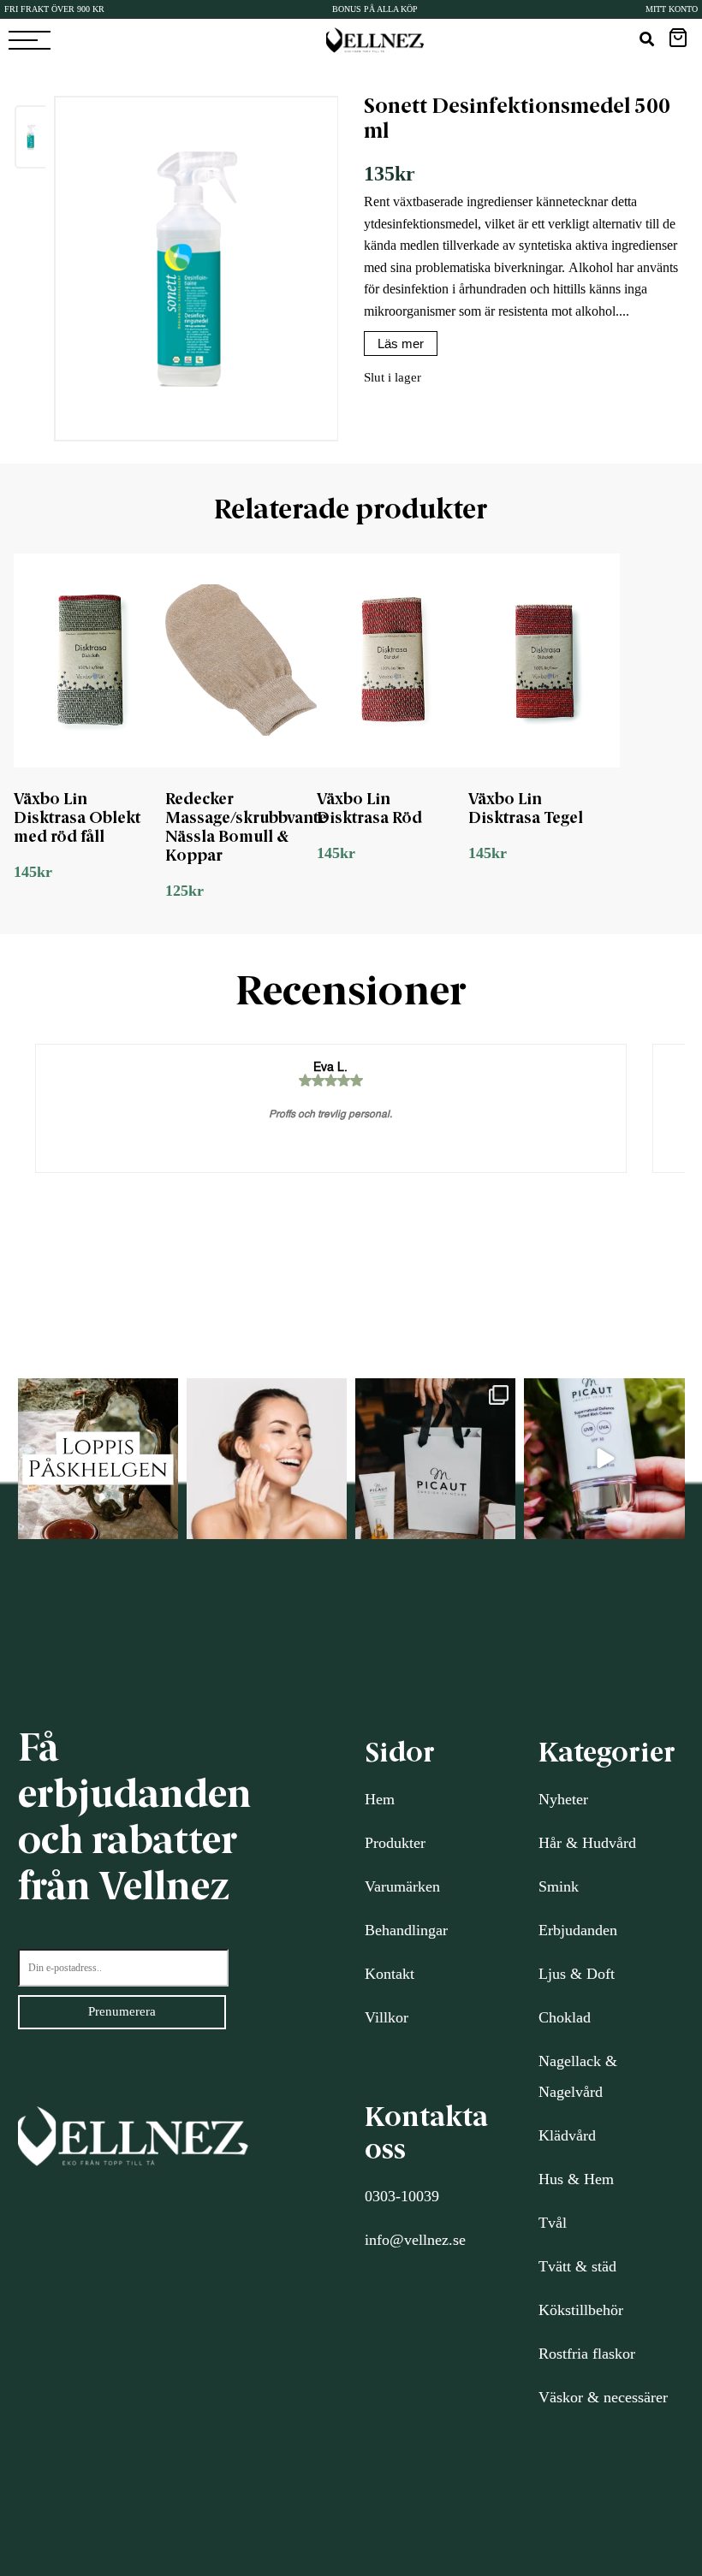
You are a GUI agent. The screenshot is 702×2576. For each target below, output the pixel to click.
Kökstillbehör (581, 2310)
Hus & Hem (576, 2179)
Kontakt (390, 1974)
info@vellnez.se (415, 2240)
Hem (380, 1799)
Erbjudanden (578, 1930)
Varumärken (402, 1886)
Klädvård (567, 2135)
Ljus (552, 1974)
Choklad (565, 2017)
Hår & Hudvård (587, 1843)
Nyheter (563, 1799)
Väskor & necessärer (603, 2397)
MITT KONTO (672, 9)
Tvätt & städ (577, 2266)
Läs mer (401, 343)
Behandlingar (406, 1930)
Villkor (387, 2017)
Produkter (395, 1843)
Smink (559, 1886)
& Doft (590, 1974)
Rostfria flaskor (587, 2354)
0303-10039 (402, 2196)
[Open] (98, 1458)
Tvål (553, 2223)
